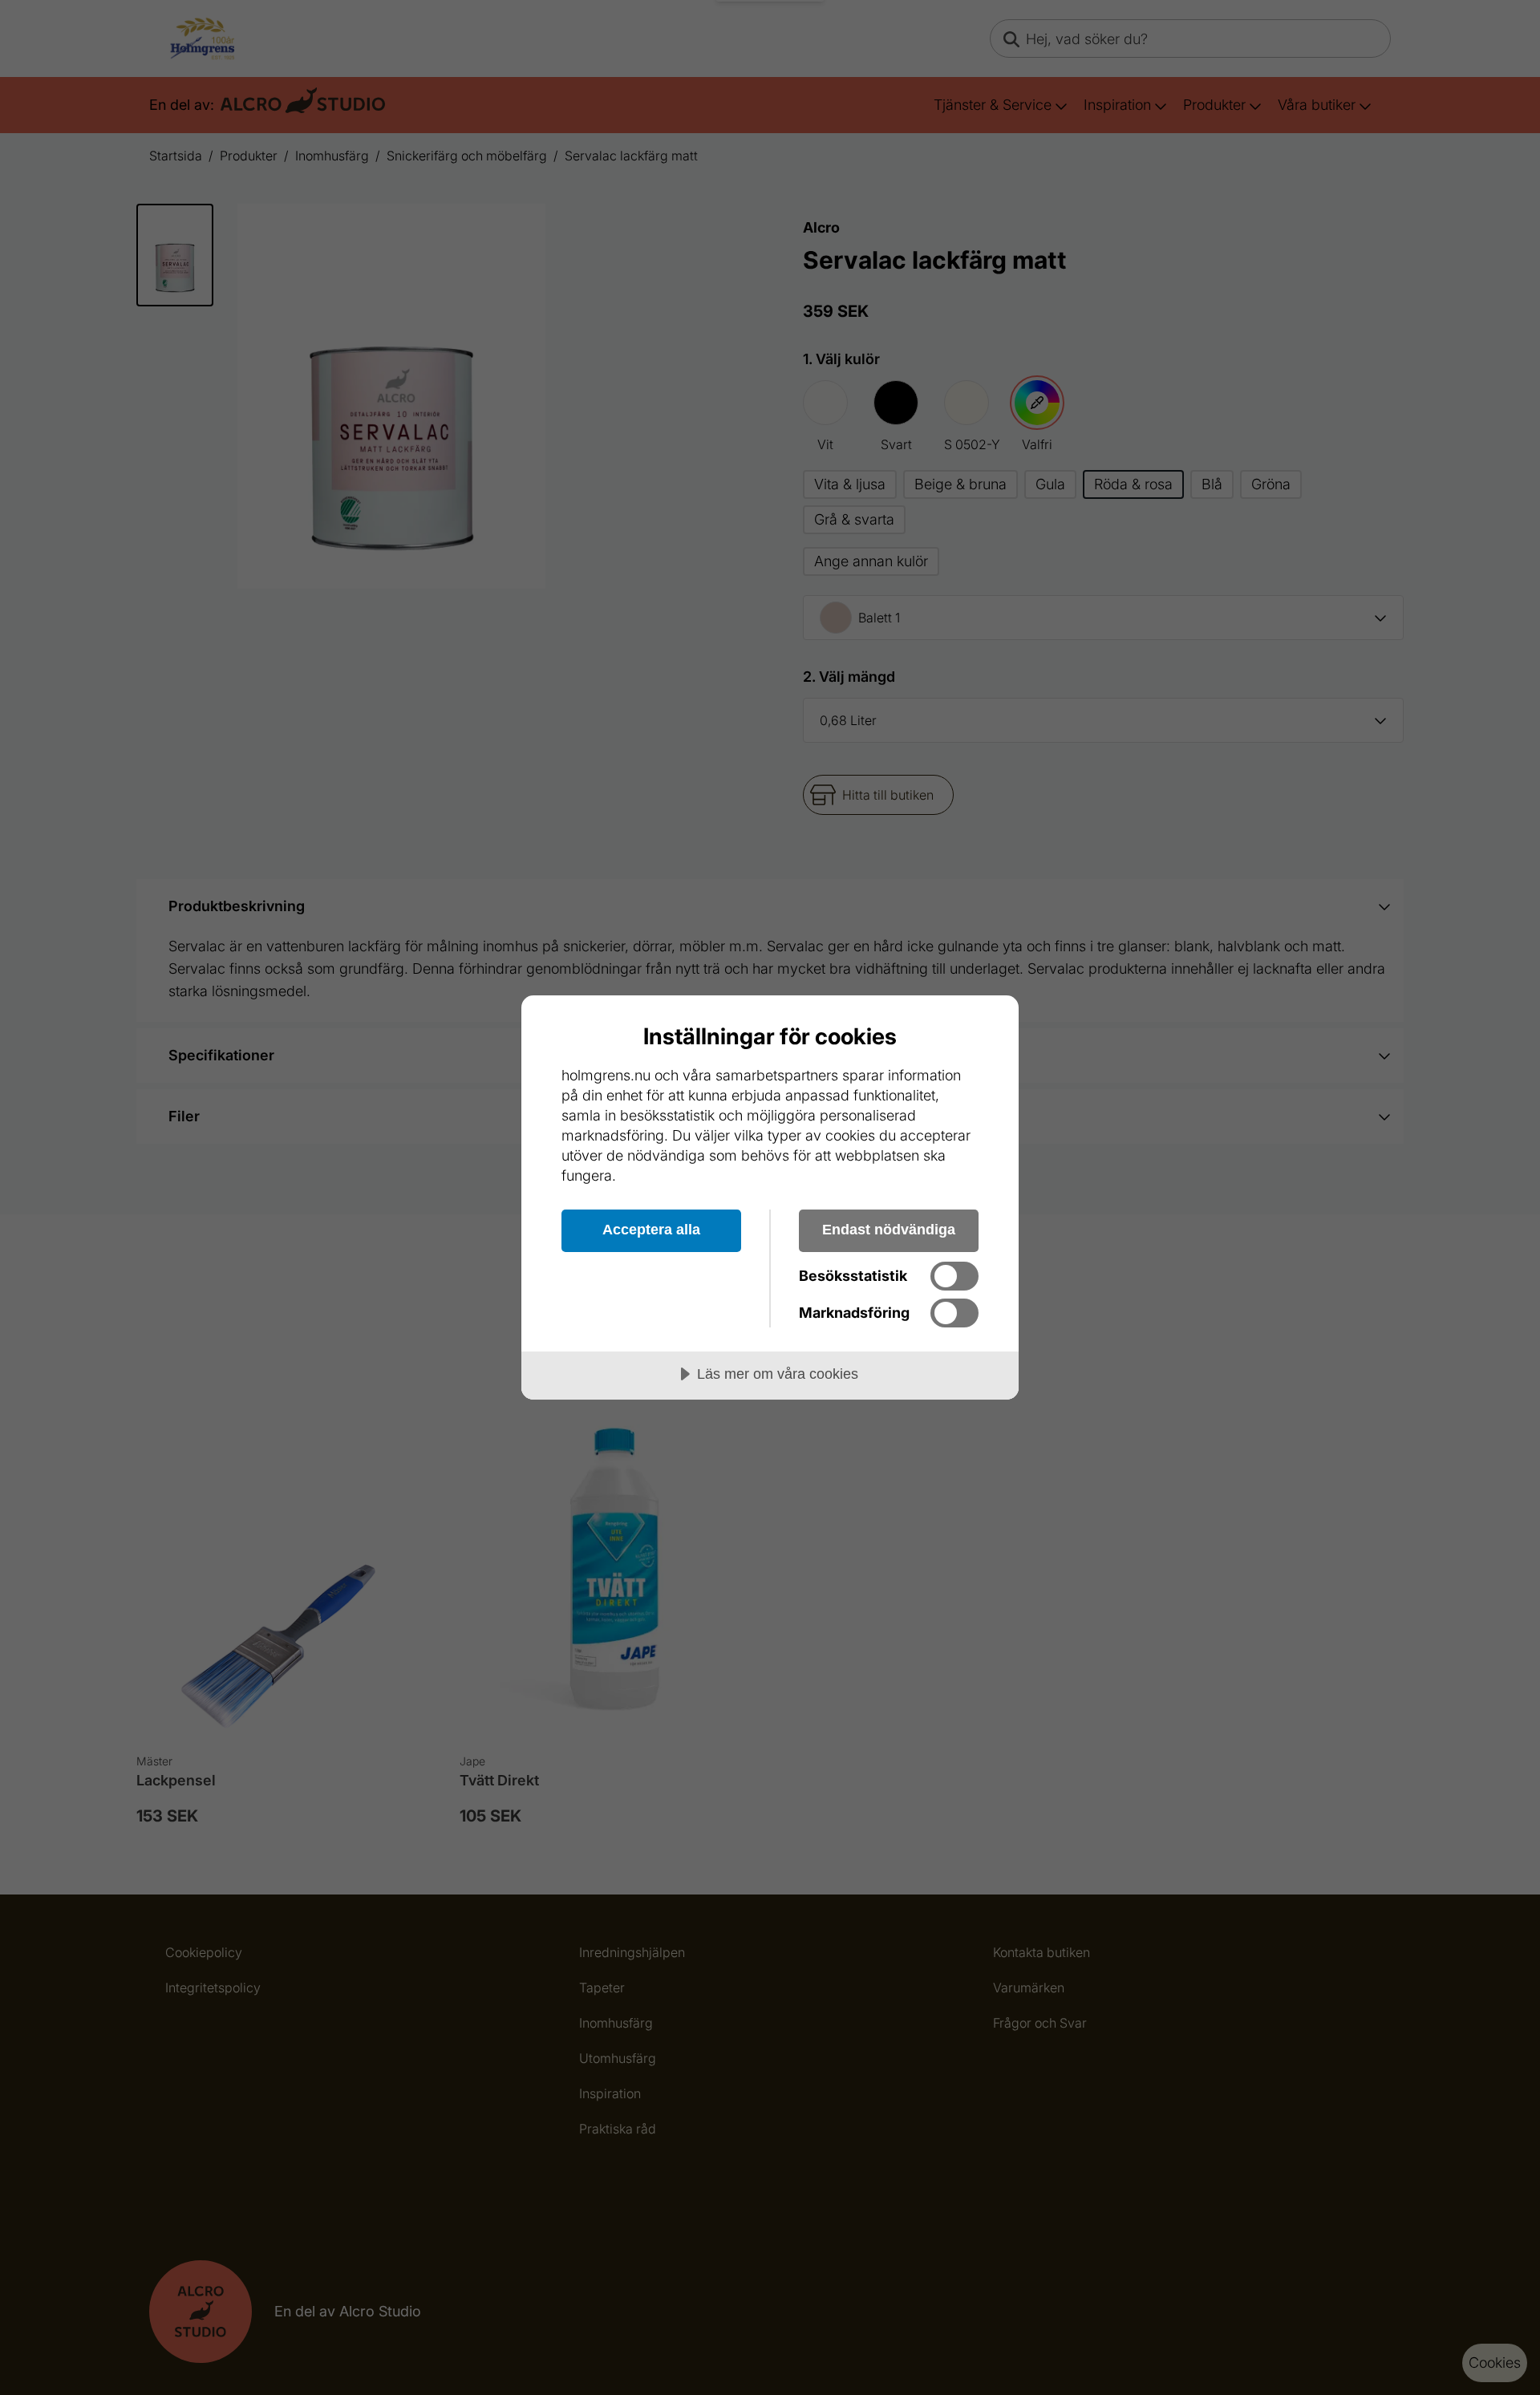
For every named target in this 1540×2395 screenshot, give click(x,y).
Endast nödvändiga (889, 1230)
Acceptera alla (651, 1230)
